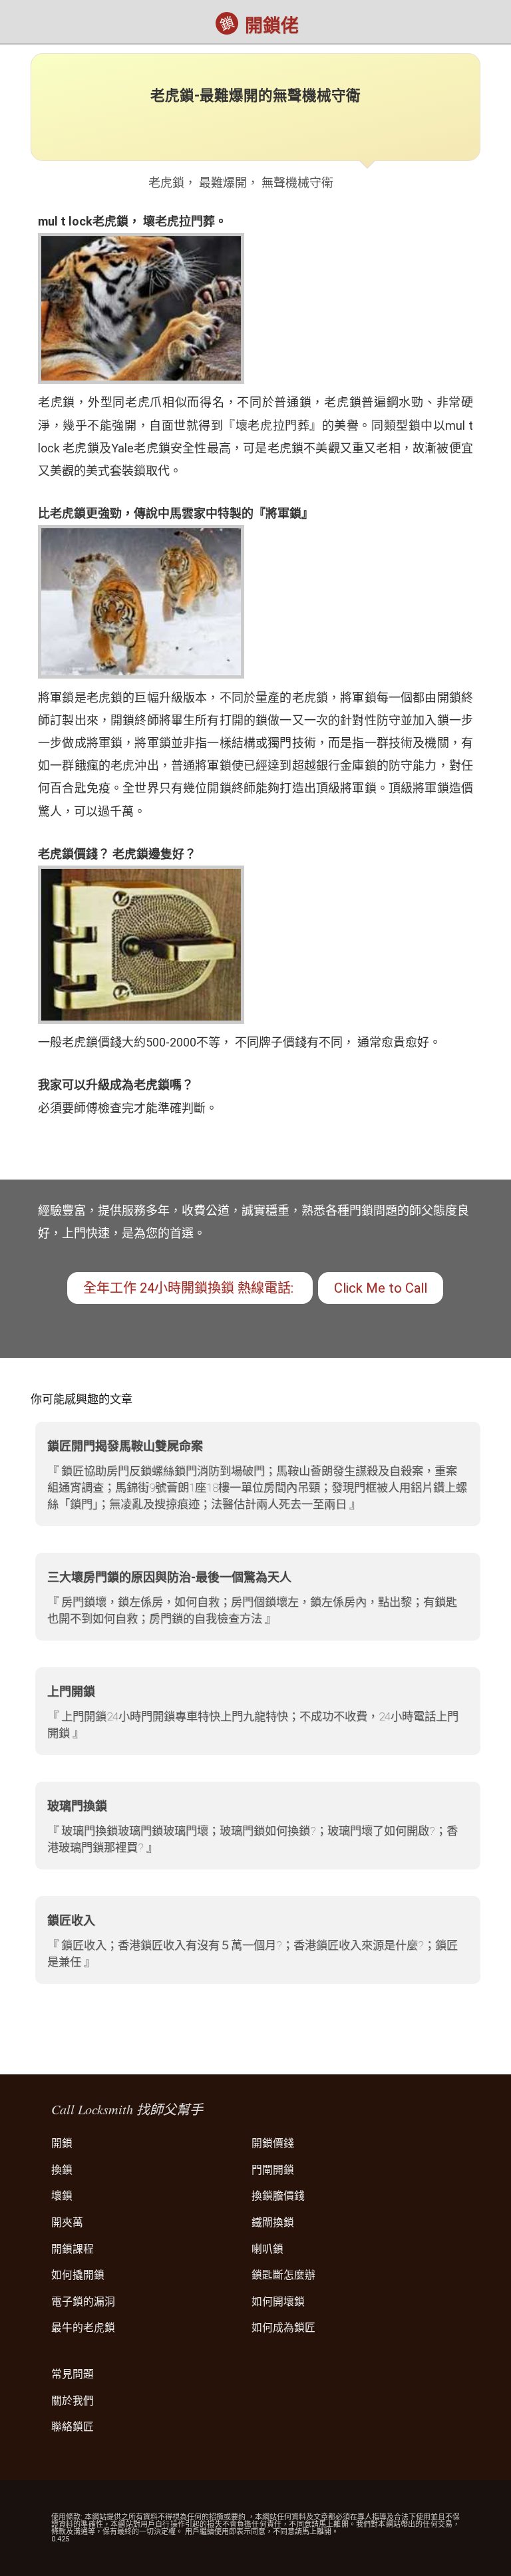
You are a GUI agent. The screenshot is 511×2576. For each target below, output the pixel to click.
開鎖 (62, 2143)
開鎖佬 (272, 26)
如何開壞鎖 (278, 2302)
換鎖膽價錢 (278, 2196)
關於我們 (73, 2401)
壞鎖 (62, 2196)
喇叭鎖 (267, 2249)
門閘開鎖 (273, 2170)
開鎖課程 (73, 2249)
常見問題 (73, 2374)
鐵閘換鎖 (273, 2222)
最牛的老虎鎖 (83, 2328)
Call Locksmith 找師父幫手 (127, 2109)
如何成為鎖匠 (283, 2328)
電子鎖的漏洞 (83, 2302)
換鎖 (62, 2170)
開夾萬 (67, 2222)
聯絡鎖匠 (73, 2427)
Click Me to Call (381, 1288)
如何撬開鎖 (78, 2275)
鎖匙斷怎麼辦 (283, 2275)
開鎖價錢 (273, 2143)
